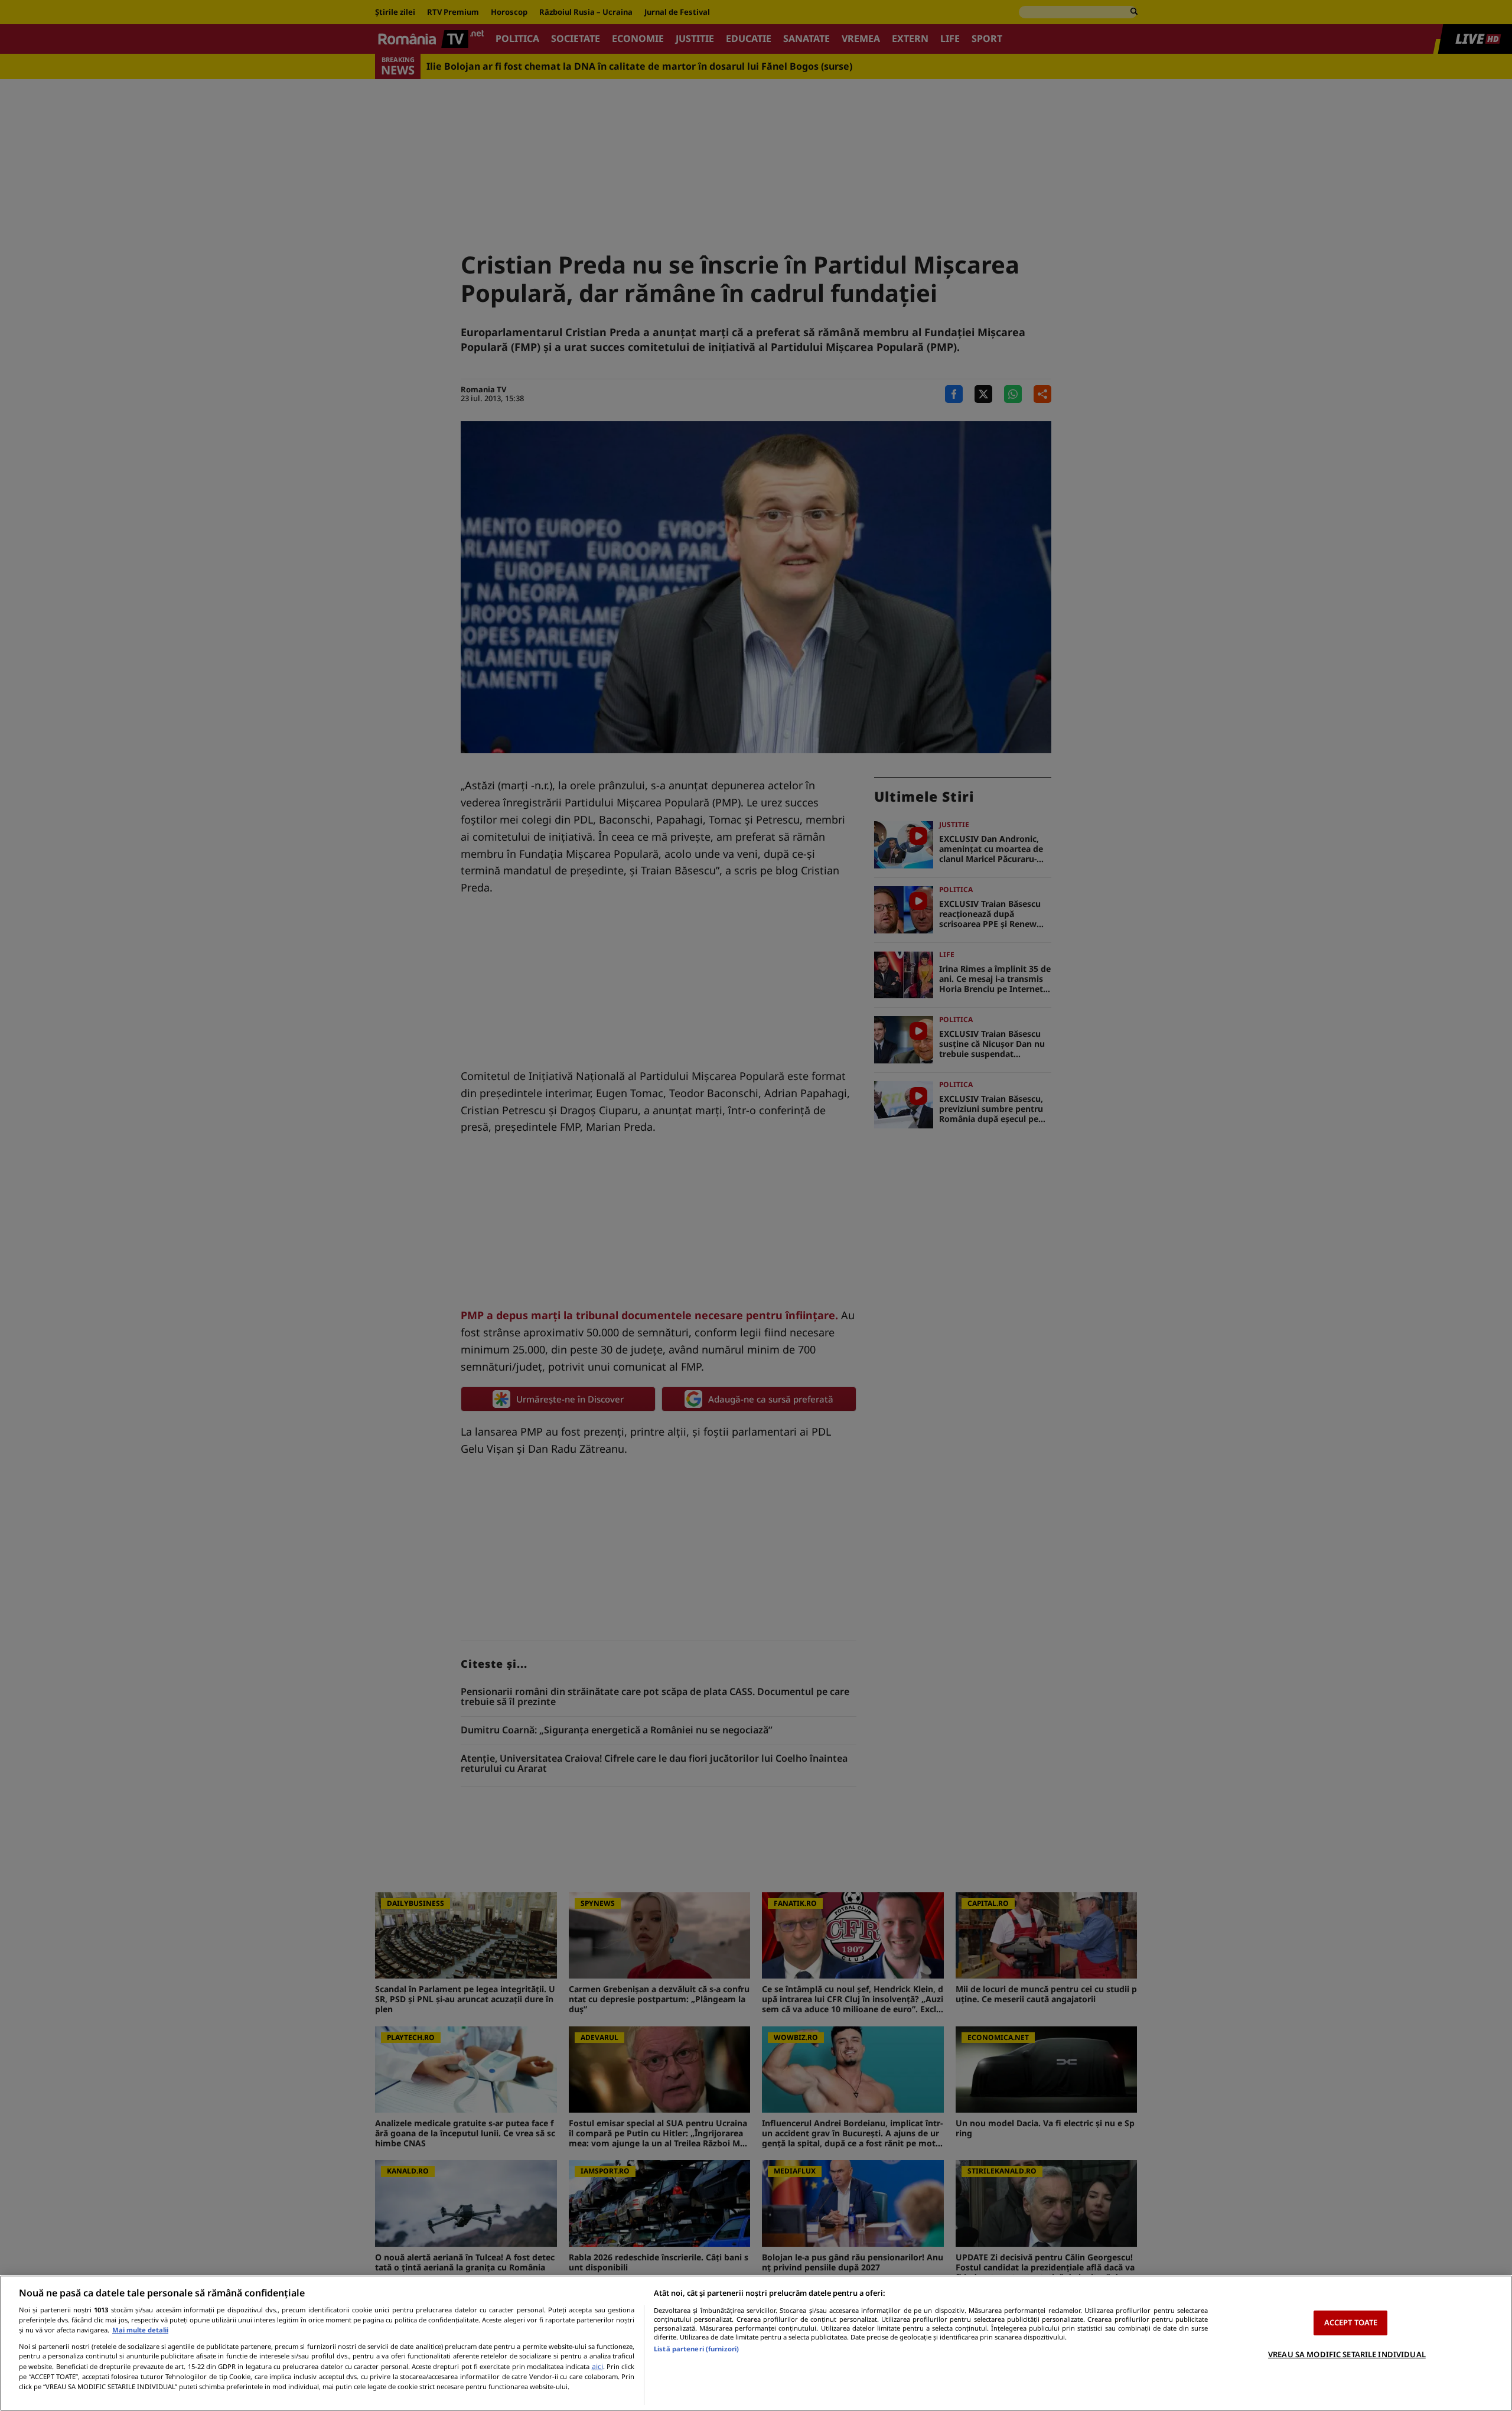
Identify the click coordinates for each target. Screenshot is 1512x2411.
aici (597, 2366)
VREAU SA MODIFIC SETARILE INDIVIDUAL (1347, 2354)
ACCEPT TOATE (1351, 2322)
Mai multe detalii (140, 2330)
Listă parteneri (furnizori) (696, 2349)
